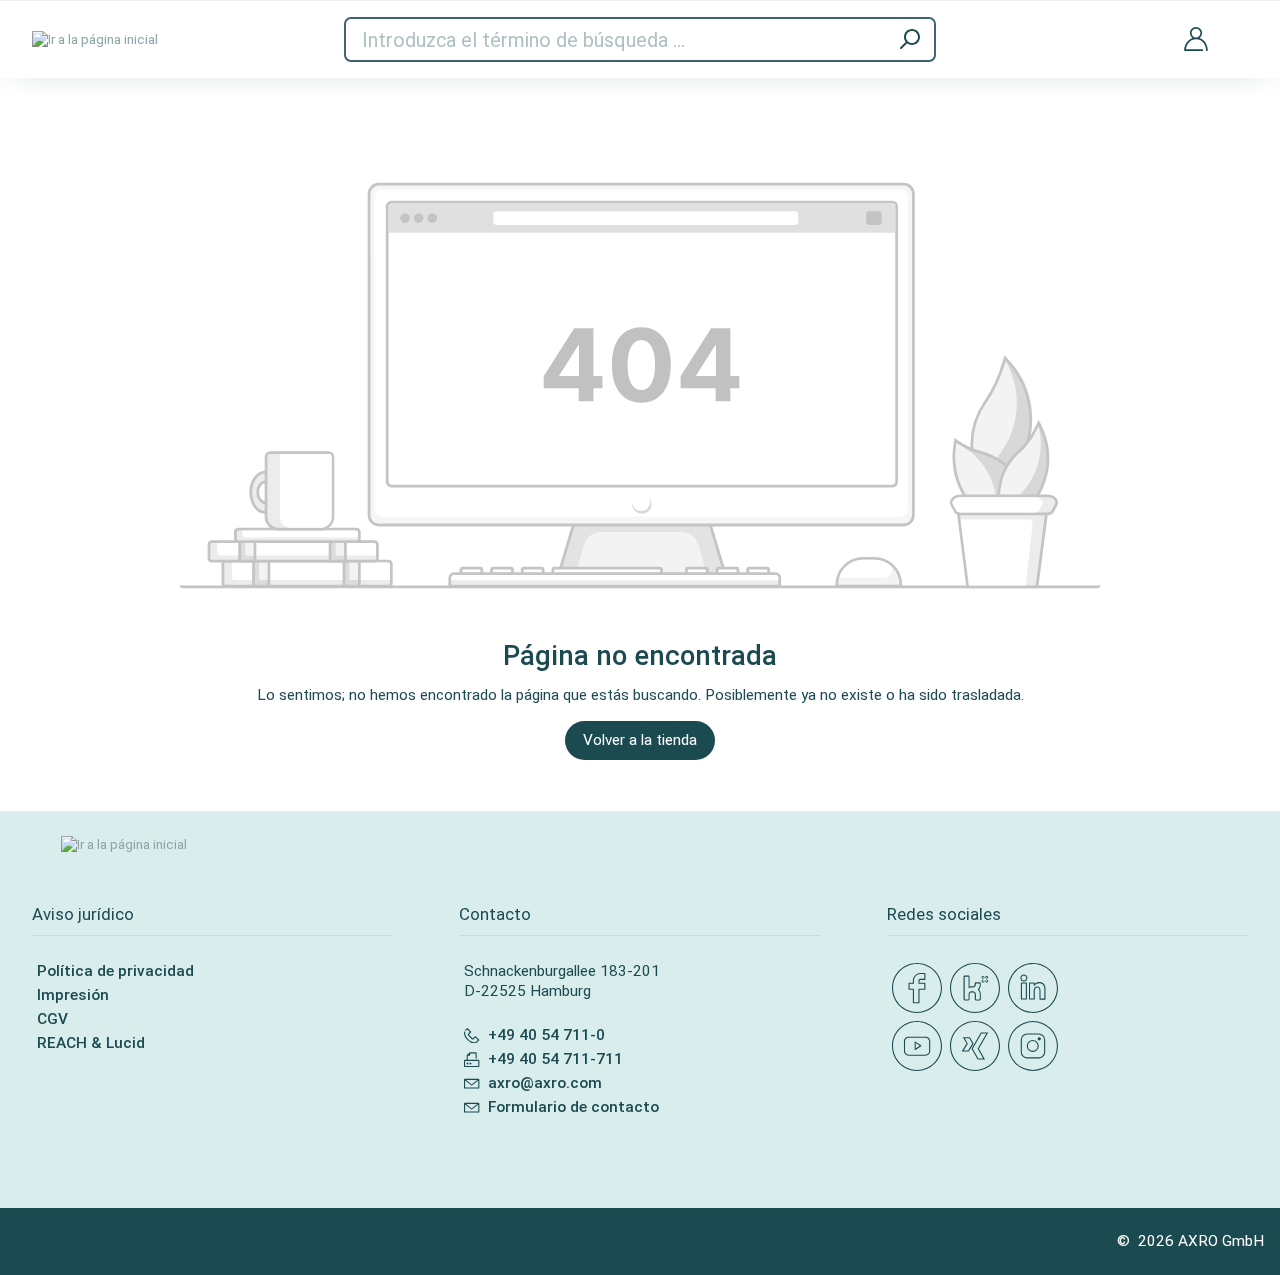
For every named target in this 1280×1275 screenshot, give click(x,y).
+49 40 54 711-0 (546, 1035)
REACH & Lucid (91, 1043)
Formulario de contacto (573, 1107)
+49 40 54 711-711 (555, 1059)
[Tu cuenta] (1196, 39)
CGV (52, 1019)
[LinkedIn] (1037, 989)
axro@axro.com (545, 1083)
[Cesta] (1240, 26)
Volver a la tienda (640, 740)
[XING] (979, 1047)
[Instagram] (1037, 1047)
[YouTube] (921, 1047)
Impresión (73, 995)
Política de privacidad (115, 971)
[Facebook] (921, 989)
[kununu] (979, 989)
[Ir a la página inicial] (95, 40)
